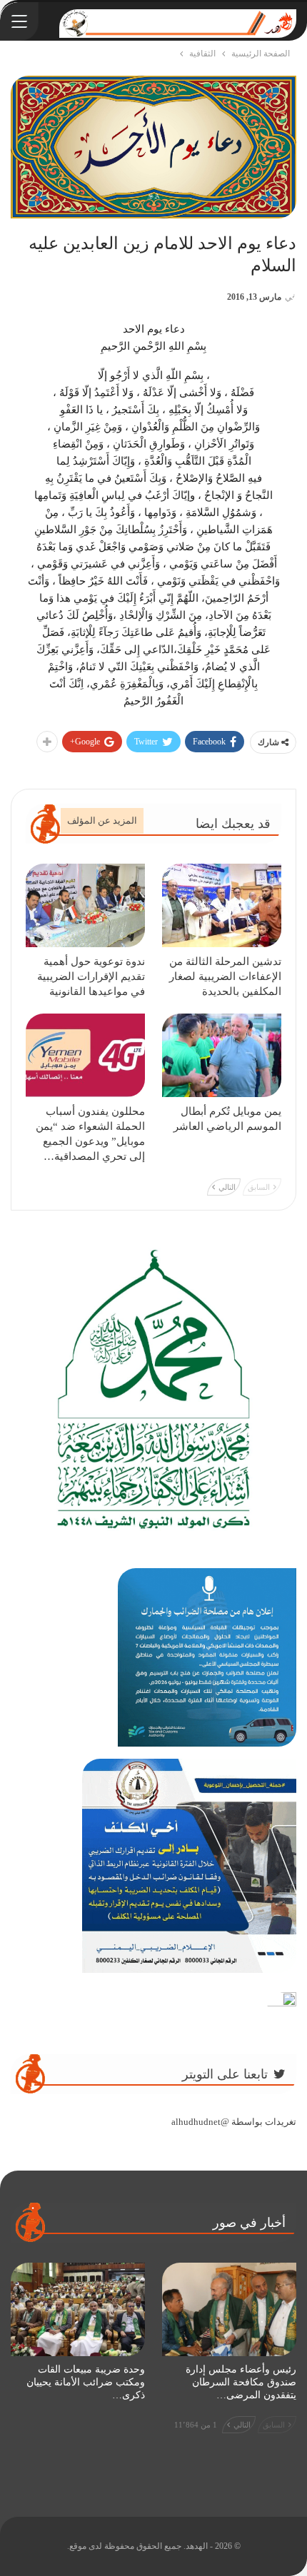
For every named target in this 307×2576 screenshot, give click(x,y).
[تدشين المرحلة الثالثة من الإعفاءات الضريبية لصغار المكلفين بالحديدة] (222, 905)
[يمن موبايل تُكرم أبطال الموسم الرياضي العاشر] (222, 1055)
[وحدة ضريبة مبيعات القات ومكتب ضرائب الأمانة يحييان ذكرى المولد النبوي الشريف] (78, 2310)
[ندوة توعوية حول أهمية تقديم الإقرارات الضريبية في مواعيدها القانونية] (85, 905)
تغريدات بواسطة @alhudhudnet (234, 2122)
